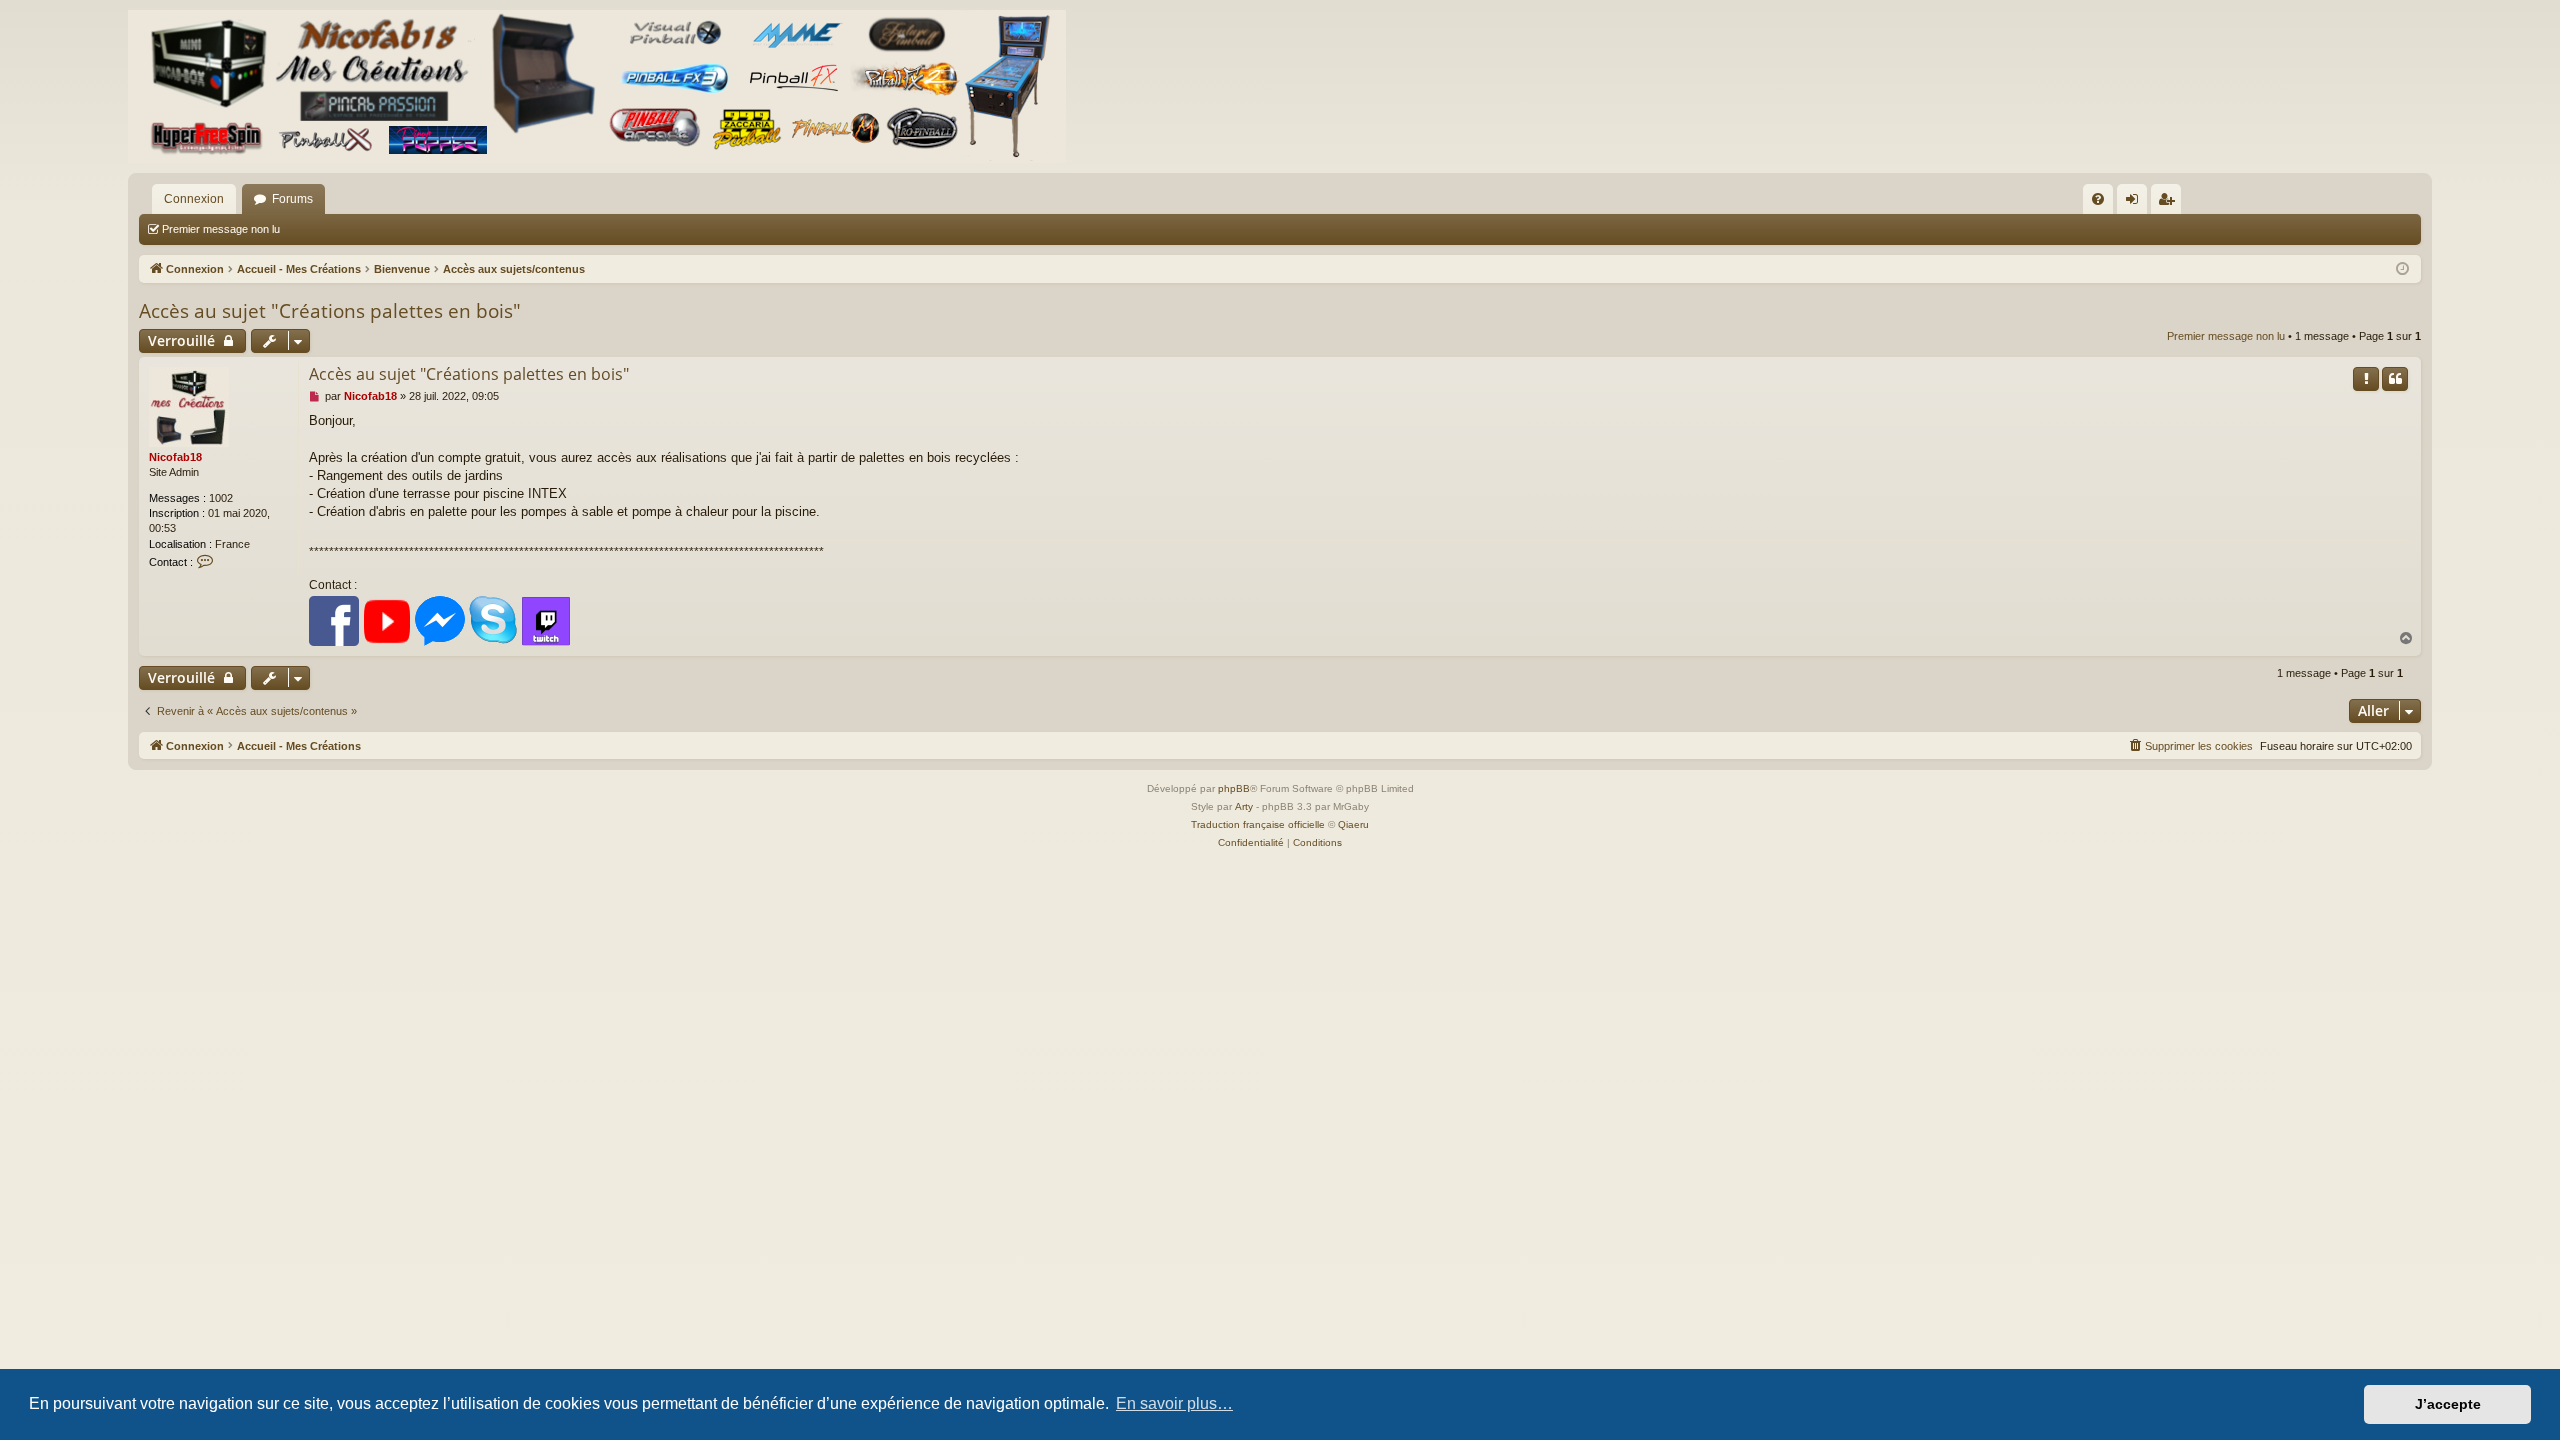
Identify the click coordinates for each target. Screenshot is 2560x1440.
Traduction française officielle (1258, 824)
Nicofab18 (175, 457)
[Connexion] (597, 86)
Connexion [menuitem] (2136, 203)
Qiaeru (1353, 824)
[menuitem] (2098, 199)
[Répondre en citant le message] (2395, 379)
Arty (1244, 806)
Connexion (194, 199)
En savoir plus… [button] (1174, 1403)
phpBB (1234, 788)
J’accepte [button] (2448, 1404)
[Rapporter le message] (2366, 379)
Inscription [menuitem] (2170, 203)
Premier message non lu (221, 229)
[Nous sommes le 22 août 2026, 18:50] (2402, 269)
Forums (292, 199)
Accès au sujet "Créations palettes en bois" (330, 311)
